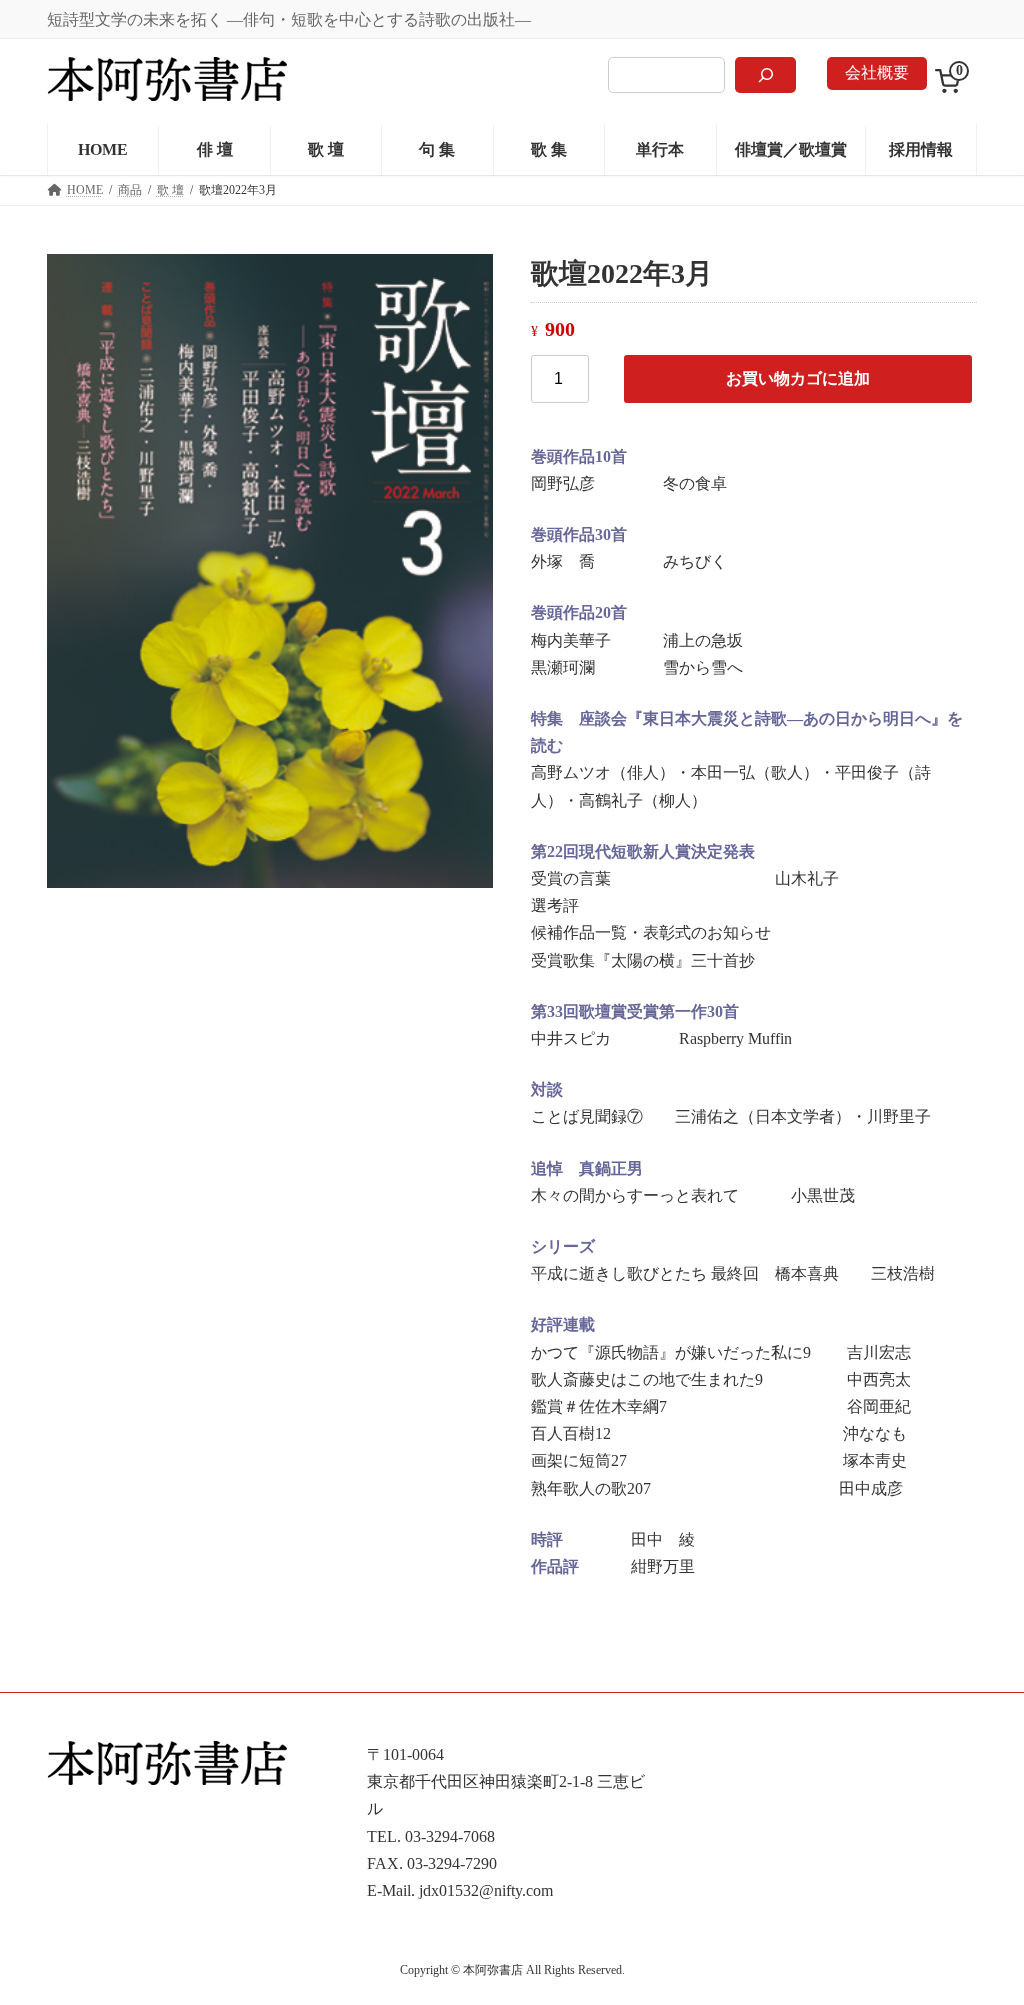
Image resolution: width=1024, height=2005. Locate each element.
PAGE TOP (980, 1926)
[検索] (765, 75)
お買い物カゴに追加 (798, 378)
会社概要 (877, 72)
